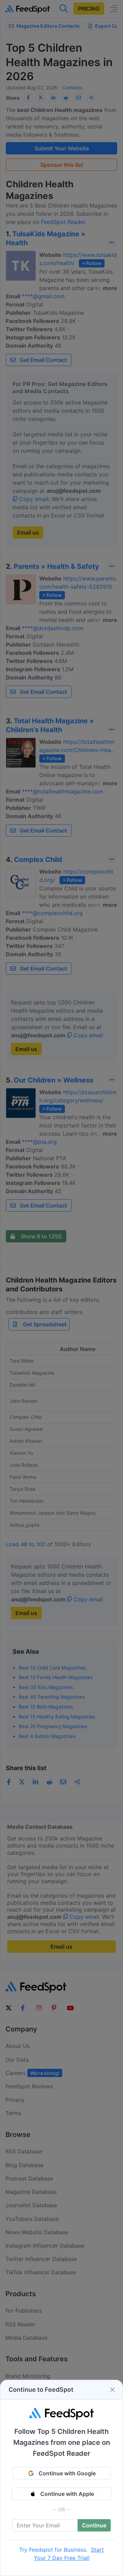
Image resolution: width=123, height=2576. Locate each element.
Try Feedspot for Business (53, 2550)
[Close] (112, 2390)
